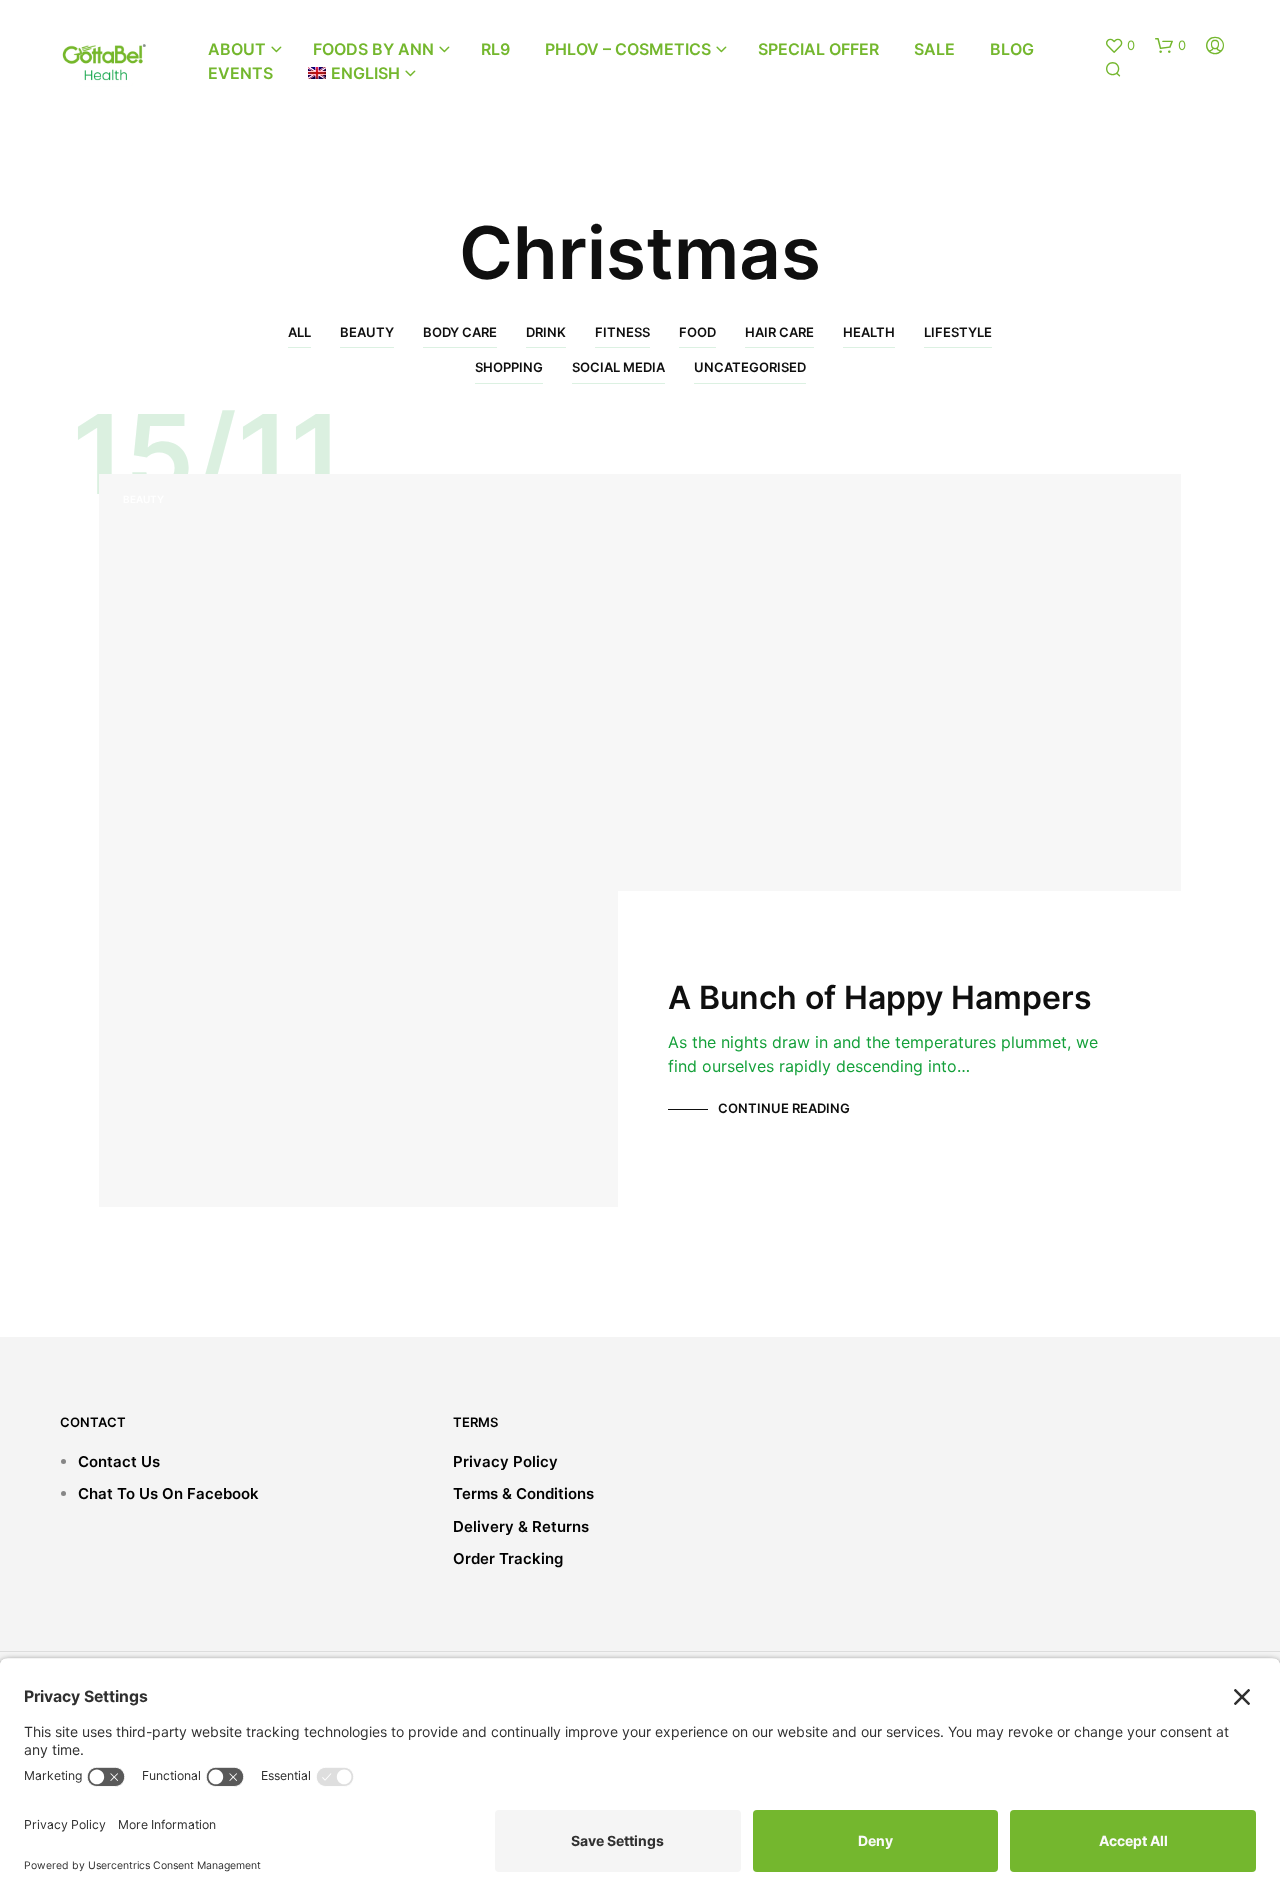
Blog (1012, 49)
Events (240, 73)
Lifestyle (958, 332)
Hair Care (779, 332)
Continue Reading (784, 1108)
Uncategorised (750, 367)
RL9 (495, 49)
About (237, 49)
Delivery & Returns (521, 1526)
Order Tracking (508, 1558)
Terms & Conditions (523, 1493)
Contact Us (119, 1461)
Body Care (460, 332)
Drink (546, 332)
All (299, 332)
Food (697, 332)
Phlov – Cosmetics (628, 49)
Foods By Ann (373, 49)
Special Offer (818, 49)
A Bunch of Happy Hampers (880, 997)
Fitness (622, 332)
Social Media (618, 367)
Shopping (509, 367)
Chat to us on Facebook (168, 1493)
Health (869, 332)
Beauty (367, 332)
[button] (1119, 46)
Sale (934, 49)
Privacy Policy (505, 1461)
